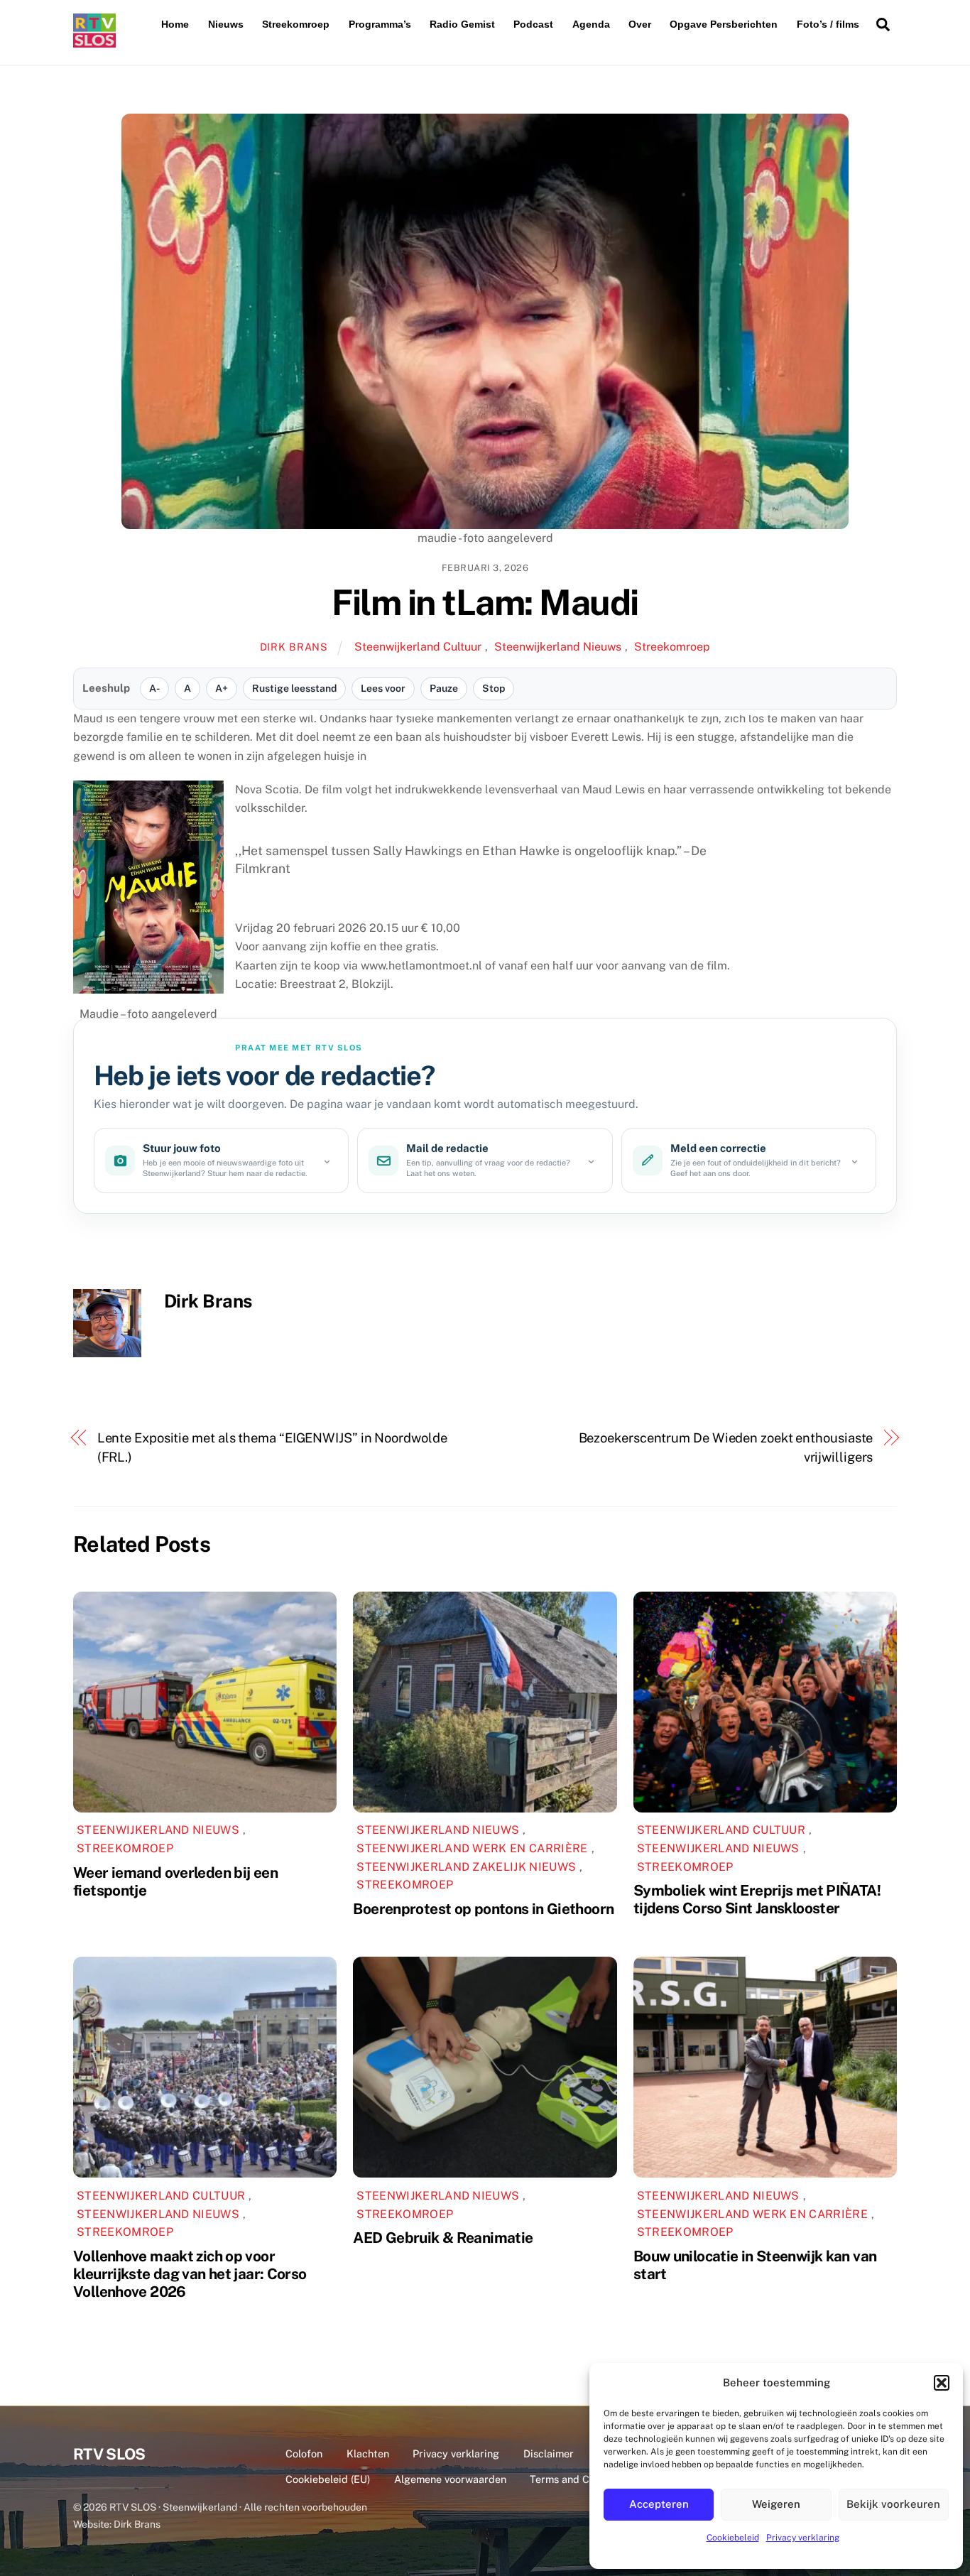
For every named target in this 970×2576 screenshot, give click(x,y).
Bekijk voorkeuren (893, 2504)
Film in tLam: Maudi (485, 602)
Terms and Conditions (582, 2479)
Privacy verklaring (803, 2538)
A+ (222, 688)
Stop (494, 688)
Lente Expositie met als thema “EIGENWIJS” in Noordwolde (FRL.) (272, 1447)
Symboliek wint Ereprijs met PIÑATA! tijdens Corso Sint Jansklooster (757, 1899)
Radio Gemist (462, 24)
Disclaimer (549, 2453)
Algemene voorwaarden (450, 2479)
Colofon (304, 2453)
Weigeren (776, 2504)
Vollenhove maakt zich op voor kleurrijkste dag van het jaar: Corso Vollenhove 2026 (190, 2274)
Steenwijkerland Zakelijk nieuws (466, 1867)
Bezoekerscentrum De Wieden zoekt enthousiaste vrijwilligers (726, 1447)
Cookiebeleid (733, 2538)
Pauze (444, 688)
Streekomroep (296, 24)
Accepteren (659, 2504)
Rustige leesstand (294, 688)
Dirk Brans (294, 647)
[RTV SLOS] (94, 42)
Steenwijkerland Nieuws (558, 647)
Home (175, 24)
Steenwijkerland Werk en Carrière (472, 1848)
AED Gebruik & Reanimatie (443, 2238)
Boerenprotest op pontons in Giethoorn (483, 1909)
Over (640, 24)
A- (154, 688)
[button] (942, 2383)
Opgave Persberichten (724, 24)
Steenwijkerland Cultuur (418, 647)
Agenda (591, 24)
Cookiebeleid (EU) (328, 2479)
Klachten (368, 2453)
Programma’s (380, 24)
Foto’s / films (828, 24)
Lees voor (383, 688)
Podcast (533, 24)
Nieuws (226, 24)
